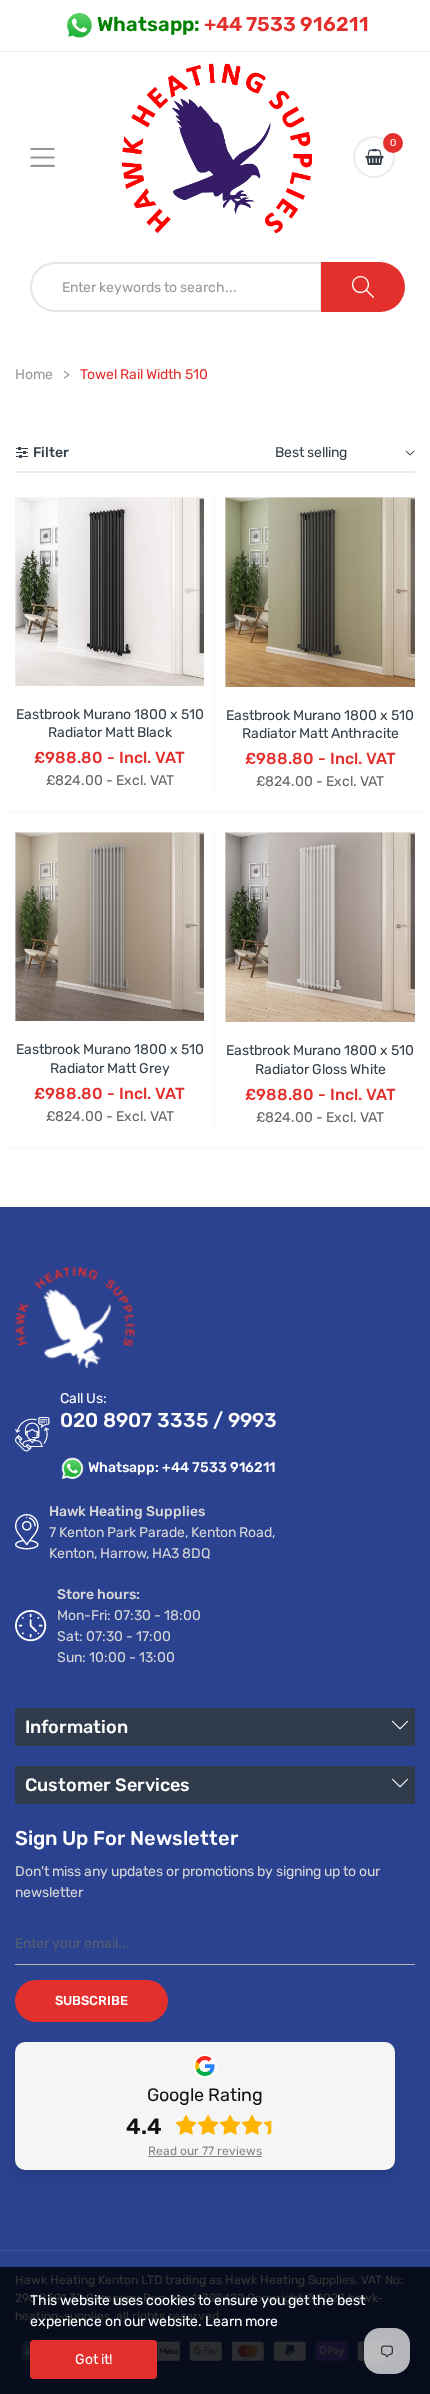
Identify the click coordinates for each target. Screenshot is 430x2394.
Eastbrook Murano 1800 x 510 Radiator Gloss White (320, 1059)
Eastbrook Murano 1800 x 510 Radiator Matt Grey (110, 1058)
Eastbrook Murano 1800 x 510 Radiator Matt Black (110, 723)
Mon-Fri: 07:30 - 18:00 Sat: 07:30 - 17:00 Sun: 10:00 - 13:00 (129, 1636)
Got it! (93, 2359)
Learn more (241, 2321)
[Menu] (55, 157)
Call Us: (83, 1398)
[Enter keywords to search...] (363, 287)
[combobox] (176, 287)
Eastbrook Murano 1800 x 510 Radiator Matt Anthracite (320, 724)
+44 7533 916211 (233, 24)
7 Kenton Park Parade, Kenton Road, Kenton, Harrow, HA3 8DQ (162, 1543)
